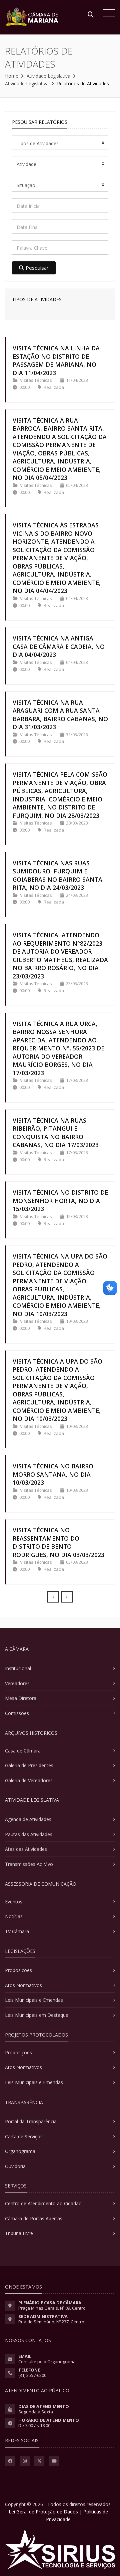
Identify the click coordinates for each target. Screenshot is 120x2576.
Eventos (14, 1902)
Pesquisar (37, 268)
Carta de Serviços (24, 2136)
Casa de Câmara (23, 1751)
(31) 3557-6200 (32, 2375)
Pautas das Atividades (29, 1834)
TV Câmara (17, 1931)
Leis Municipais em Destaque (37, 2015)
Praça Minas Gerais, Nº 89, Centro (52, 2308)
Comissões (17, 1713)
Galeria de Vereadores (29, 1780)
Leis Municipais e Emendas (34, 2000)
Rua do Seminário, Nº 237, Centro (51, 2322)
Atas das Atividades (26, 1849)
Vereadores (17, 1683)
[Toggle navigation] (107, 14)
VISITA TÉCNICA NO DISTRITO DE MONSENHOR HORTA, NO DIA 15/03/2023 (60, 1200)
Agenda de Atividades (28, 1819)
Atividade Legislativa (48, 76)
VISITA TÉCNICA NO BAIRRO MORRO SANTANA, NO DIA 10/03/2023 (53, 1474)
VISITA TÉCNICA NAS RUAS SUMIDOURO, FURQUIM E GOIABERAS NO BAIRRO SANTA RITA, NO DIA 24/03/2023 (57, 875)
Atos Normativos (23, 1985)
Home (12, 76)
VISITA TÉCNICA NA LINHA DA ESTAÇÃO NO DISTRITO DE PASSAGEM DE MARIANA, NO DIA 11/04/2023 (56, 360)
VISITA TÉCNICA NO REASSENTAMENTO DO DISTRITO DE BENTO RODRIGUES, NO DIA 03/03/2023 (58, 1542)
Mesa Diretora (21, 1698)
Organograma (20, 2151)
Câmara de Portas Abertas (34, 2218)
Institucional (18, 1668)
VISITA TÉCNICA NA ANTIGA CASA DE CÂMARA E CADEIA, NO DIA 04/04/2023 (59, 646)
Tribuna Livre (19, 2233)
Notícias (14, 1916)
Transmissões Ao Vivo (29, 1864)
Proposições (18, 1970)
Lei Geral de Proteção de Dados (43, 2512)
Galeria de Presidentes (29, 1765)
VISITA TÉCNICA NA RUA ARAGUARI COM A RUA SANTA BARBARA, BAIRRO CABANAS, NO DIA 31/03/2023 (60, 715)
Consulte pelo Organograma (47, 2362)
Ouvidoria (15, 2166)
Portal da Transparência (31, 2121)
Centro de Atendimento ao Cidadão (43, 2203)
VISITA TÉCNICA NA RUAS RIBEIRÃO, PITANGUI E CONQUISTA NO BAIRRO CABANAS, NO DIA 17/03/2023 (56, 1133)
